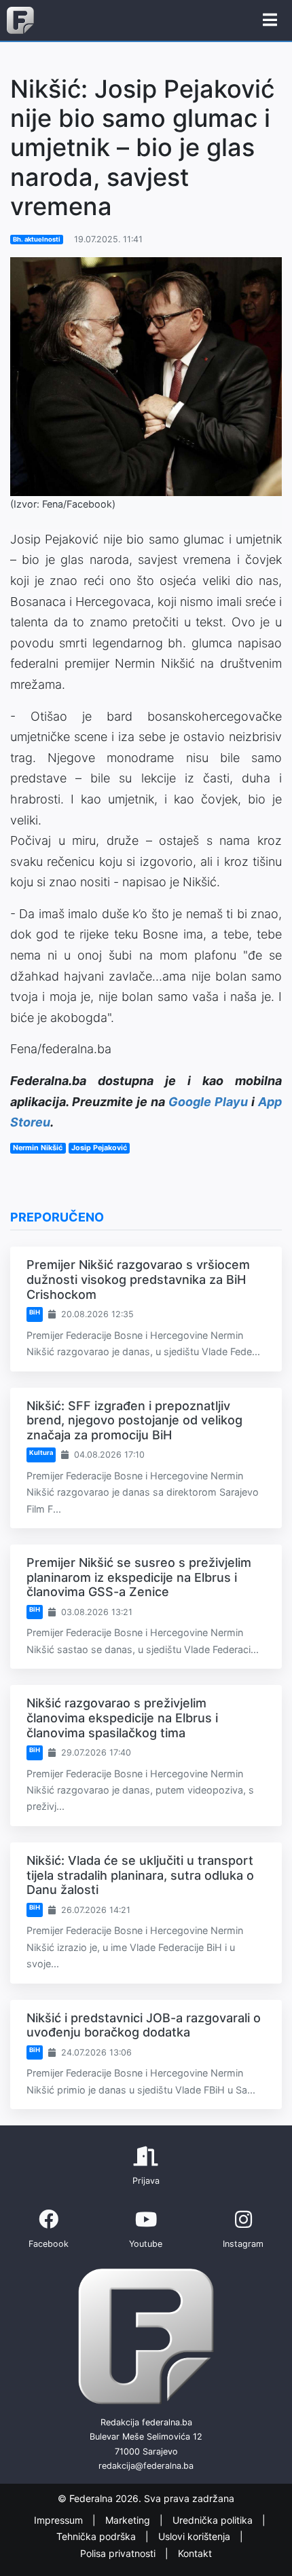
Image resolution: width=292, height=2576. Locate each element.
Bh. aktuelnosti (37, 239)
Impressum (60, 2520)
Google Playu (208, 1102)
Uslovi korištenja (196, 2537)
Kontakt (195, 2553)
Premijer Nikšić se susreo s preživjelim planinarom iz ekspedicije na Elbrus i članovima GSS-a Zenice (139, 1577)
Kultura (41, 1453)
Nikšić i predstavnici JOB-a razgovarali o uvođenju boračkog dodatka (144, 2025)
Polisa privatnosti (119, 2553)
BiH (35, 1312)
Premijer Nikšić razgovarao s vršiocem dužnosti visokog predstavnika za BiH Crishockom (138, 1279)
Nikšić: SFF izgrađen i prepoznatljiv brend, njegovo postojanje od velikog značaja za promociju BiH (134, 1420)
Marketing (129, 2520)
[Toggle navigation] (270, 20)
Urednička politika (214, 2520)
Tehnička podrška (97, 2537)
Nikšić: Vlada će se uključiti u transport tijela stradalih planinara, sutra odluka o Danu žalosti (140, 1875)
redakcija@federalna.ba (146, 2466)
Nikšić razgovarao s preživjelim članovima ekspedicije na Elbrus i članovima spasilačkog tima (122, 1718)
